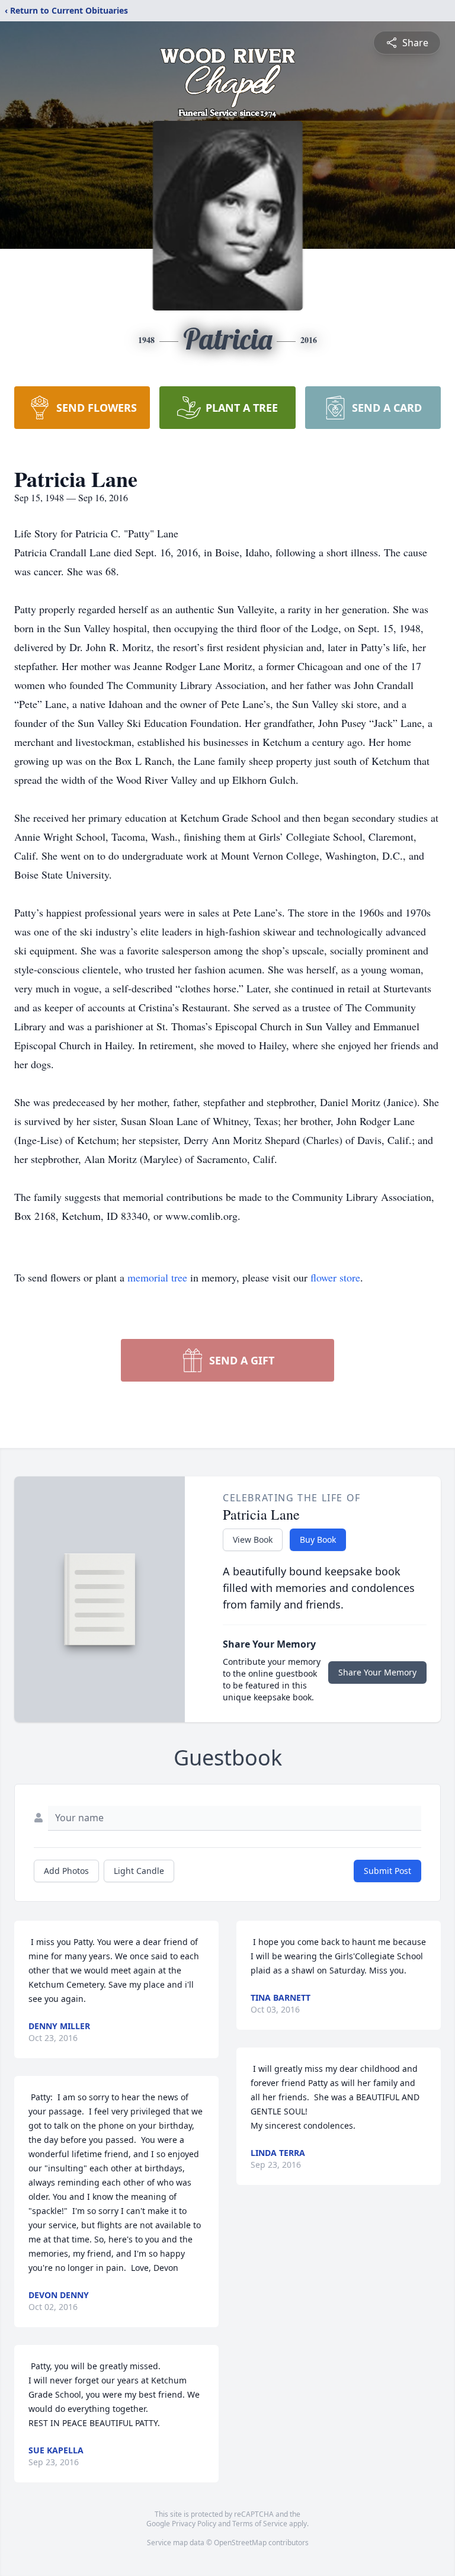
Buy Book (318, 1539)
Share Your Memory (377, 1672)
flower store (335, 1277)
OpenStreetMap (240, 2543)
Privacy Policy (194, 2524)
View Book (253, 1539)
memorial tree (157, 1277)
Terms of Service (260, 2524)
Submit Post (387, 1871)
